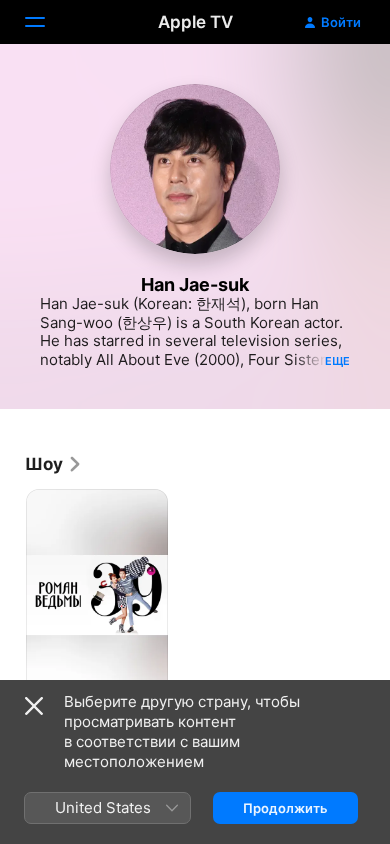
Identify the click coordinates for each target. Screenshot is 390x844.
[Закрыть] (34, 706)
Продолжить (285, 808)
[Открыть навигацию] (47, 22)
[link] (54, 464)
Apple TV (195, 22)
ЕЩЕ (337, 361)
